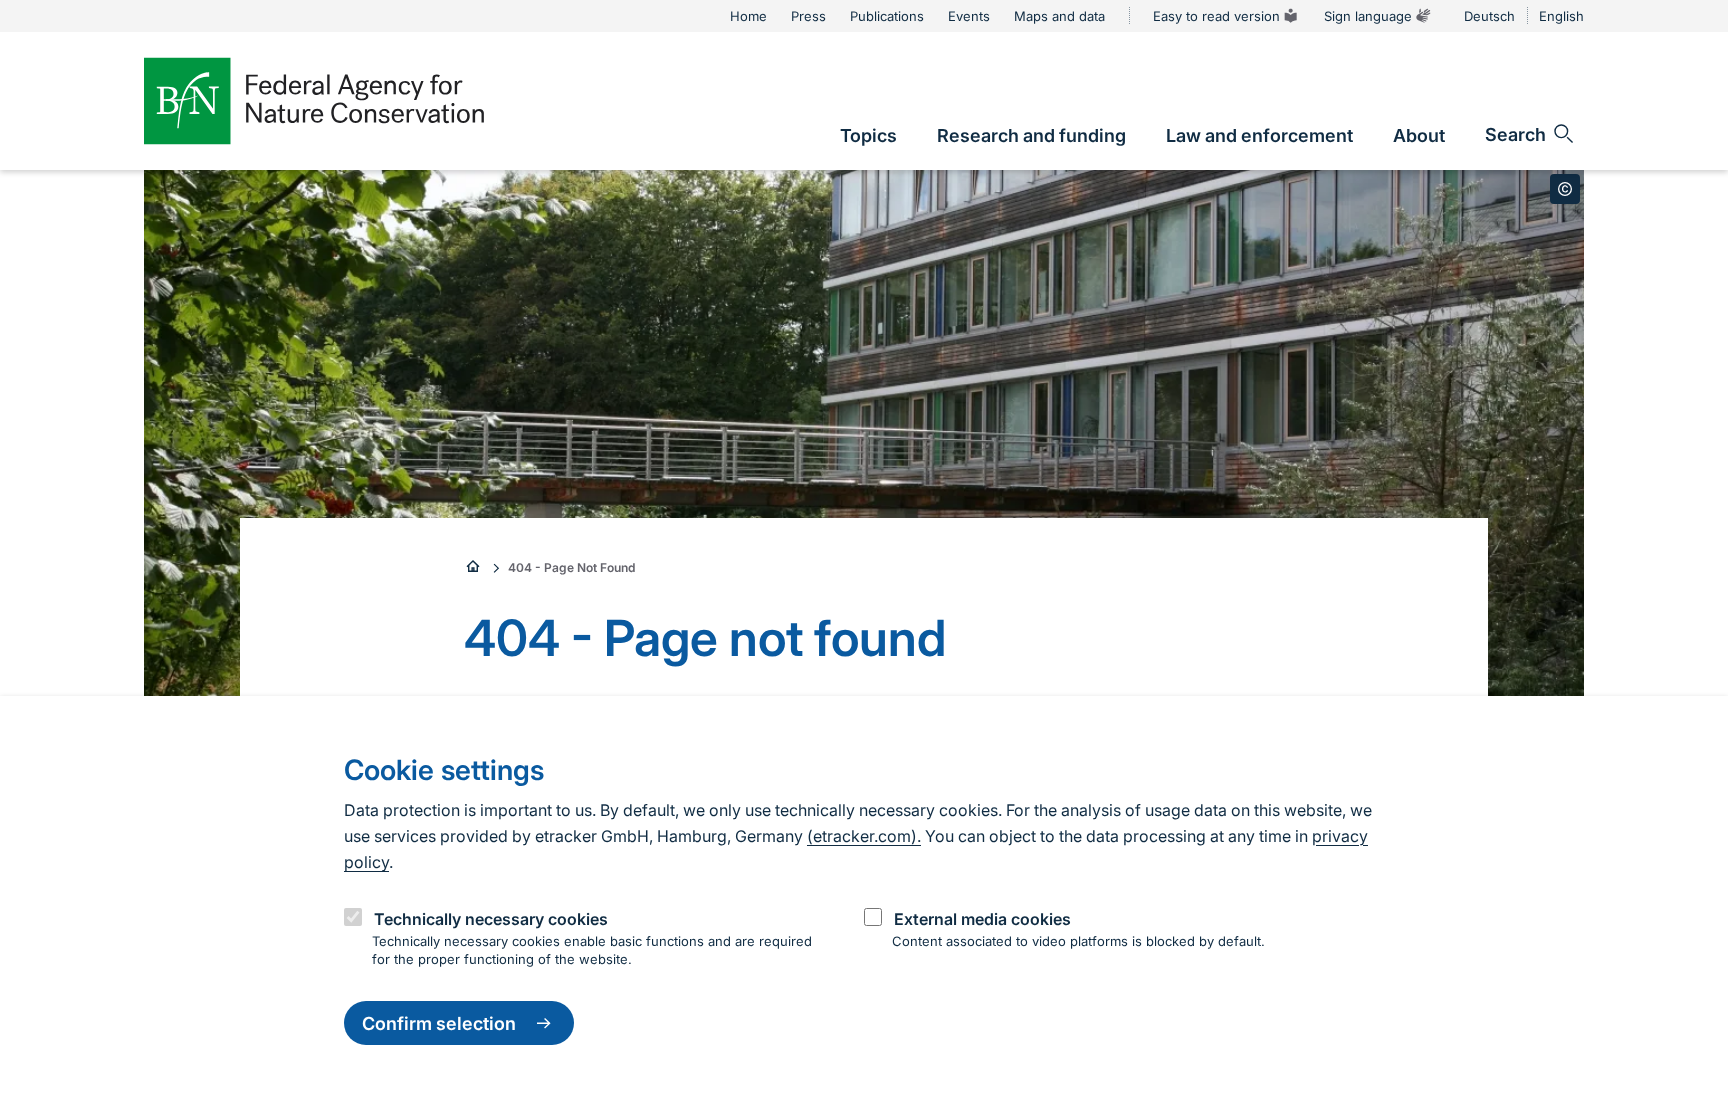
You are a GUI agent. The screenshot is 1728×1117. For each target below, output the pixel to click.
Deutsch (1489, 16)
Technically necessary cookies (491, 918)
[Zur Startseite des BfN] (314, 101)
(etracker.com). (864, 836)
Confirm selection (439, 1023)
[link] (868, 135)
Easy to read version (1216, 16)
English (1561, 16)
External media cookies (982, 918)
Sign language (1368, 16)
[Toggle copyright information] (1565, 189)
